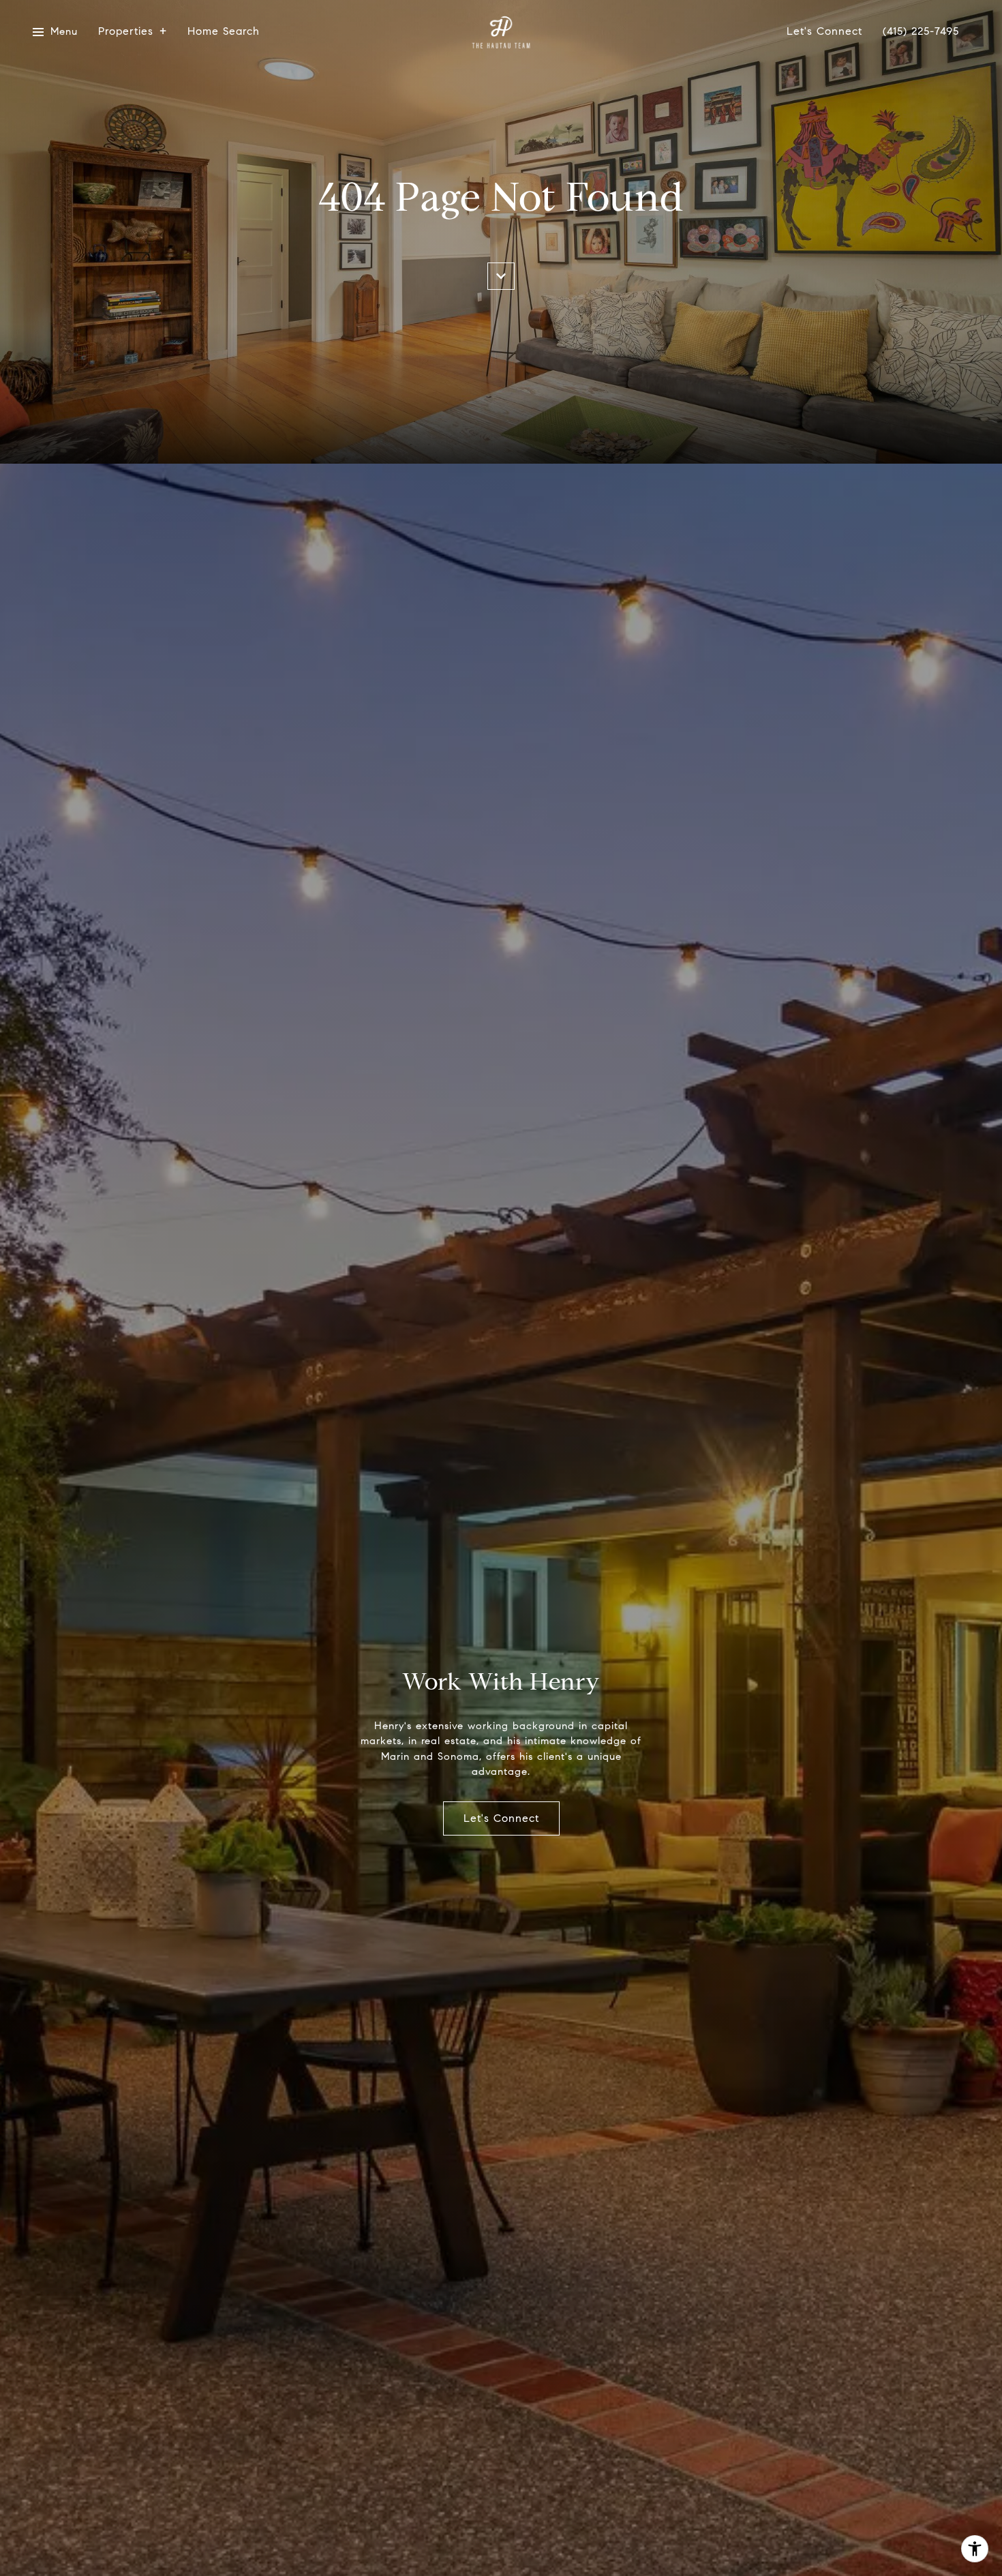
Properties (126, 32)
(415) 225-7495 (921, 32)
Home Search (224, 32)
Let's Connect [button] (501, 1818)
